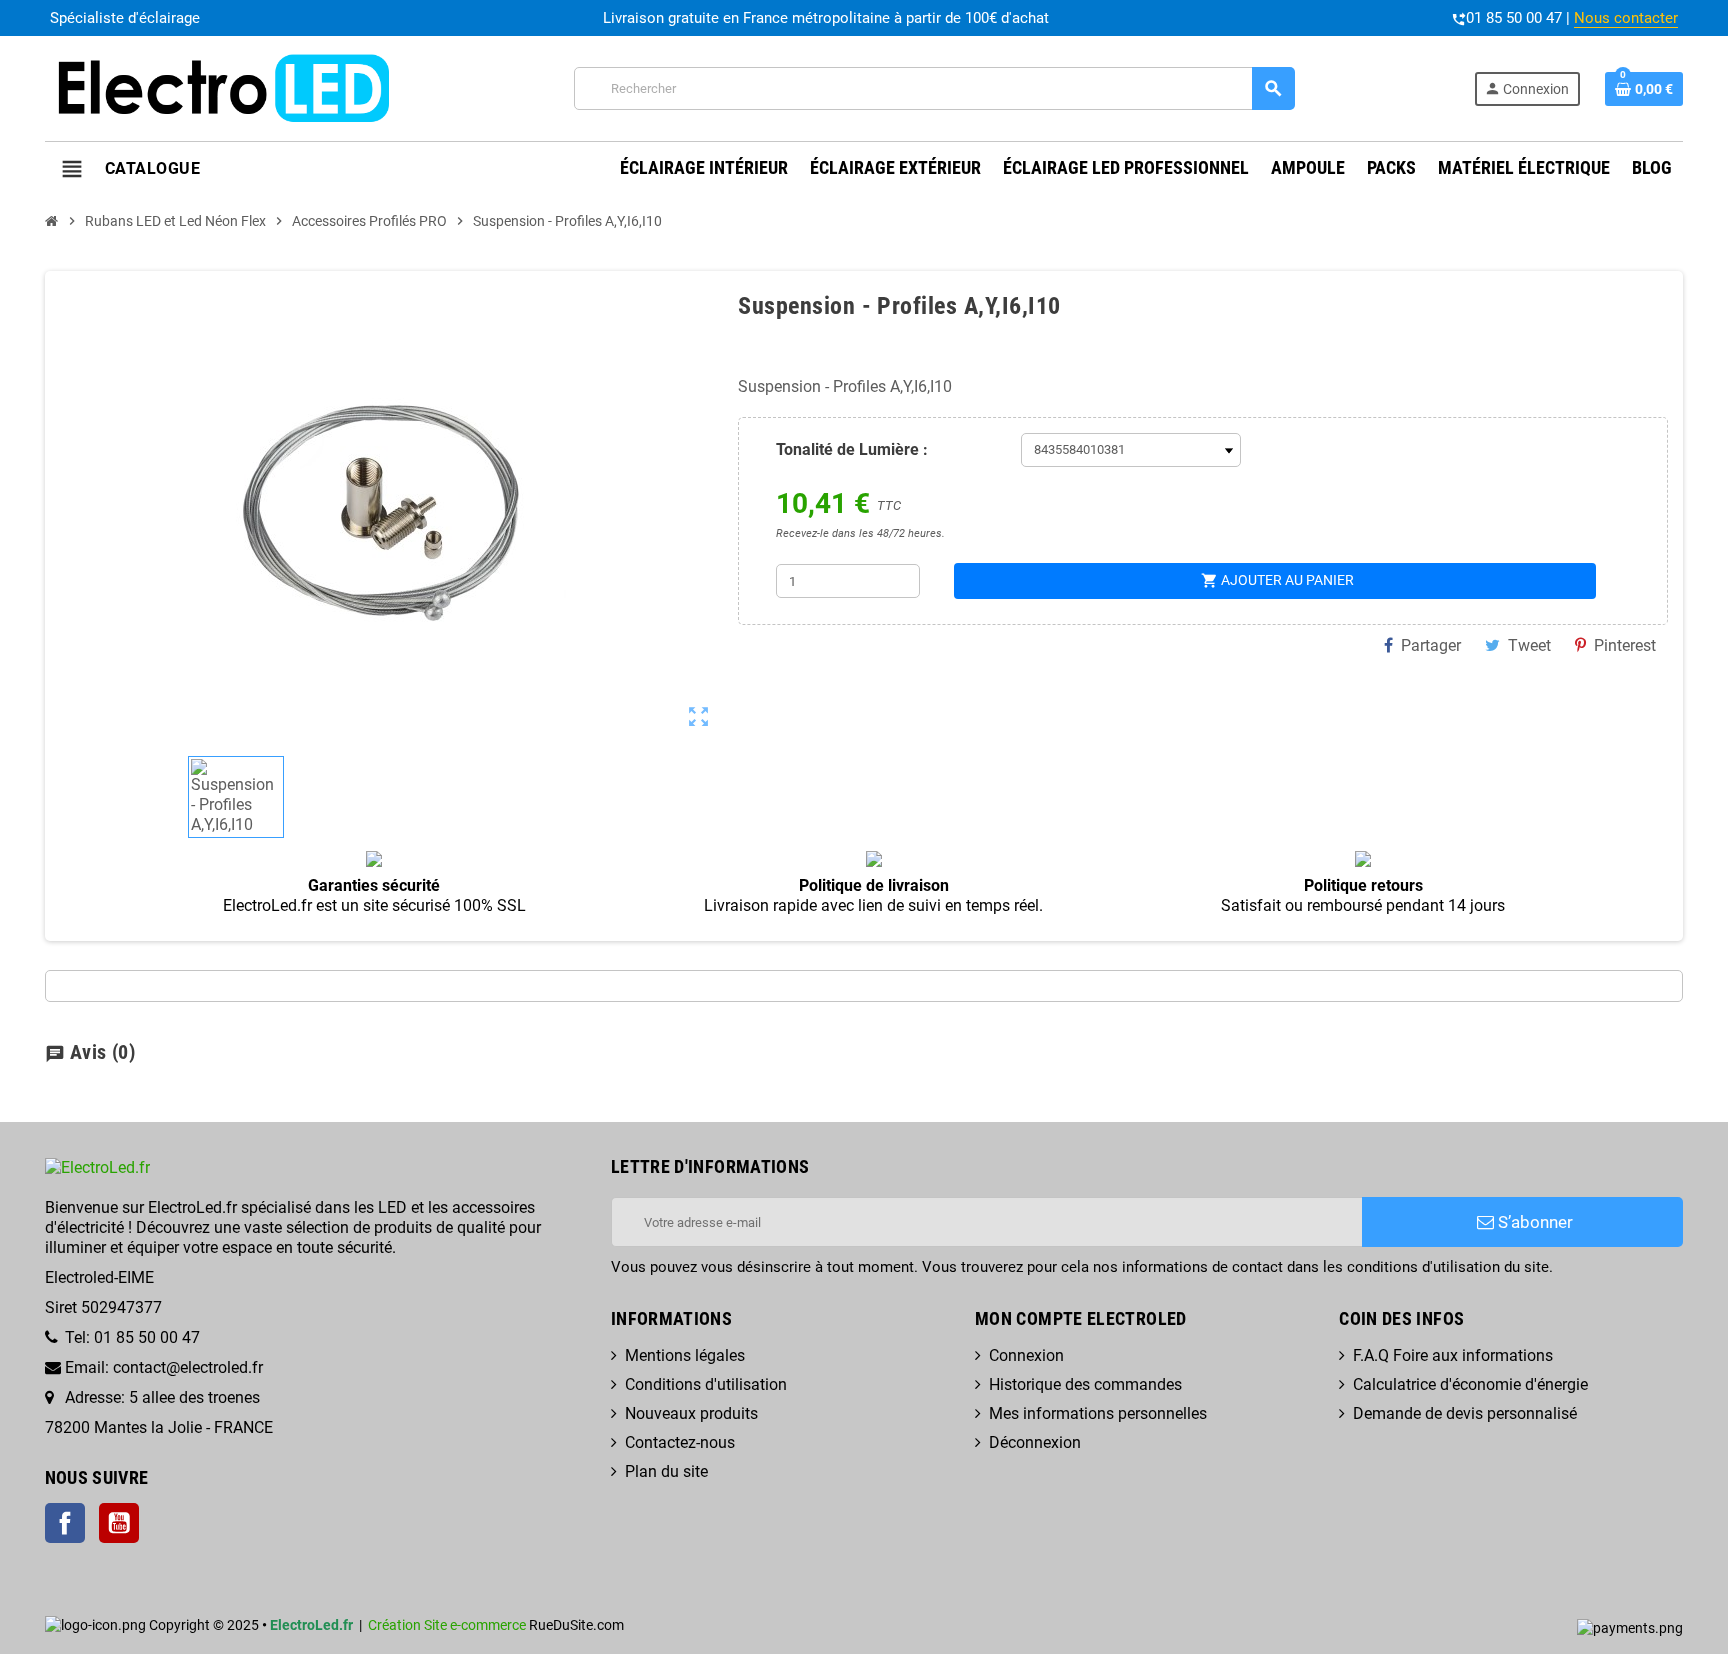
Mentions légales (685, 1355)
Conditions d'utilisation (706, 1384)
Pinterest (1625, 645)
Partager (1431, 645)
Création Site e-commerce (447, 1625)
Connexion (1026, 1355)
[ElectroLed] (220, 87)
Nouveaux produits (691, 1413)
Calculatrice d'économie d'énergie (1470, 1384)
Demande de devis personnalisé (1465, 1413)
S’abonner (1533, 1222)
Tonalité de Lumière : (852, 449)
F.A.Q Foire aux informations (1453, 1355)
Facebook (65, 1523)
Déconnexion (1035, 1442)
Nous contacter (1626, 18)
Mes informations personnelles (1098, 1413)
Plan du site (666, 1471)
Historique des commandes (1085, 1384)
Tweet (1529, 645)
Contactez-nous (680, 1442)
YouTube (119, 1523)
